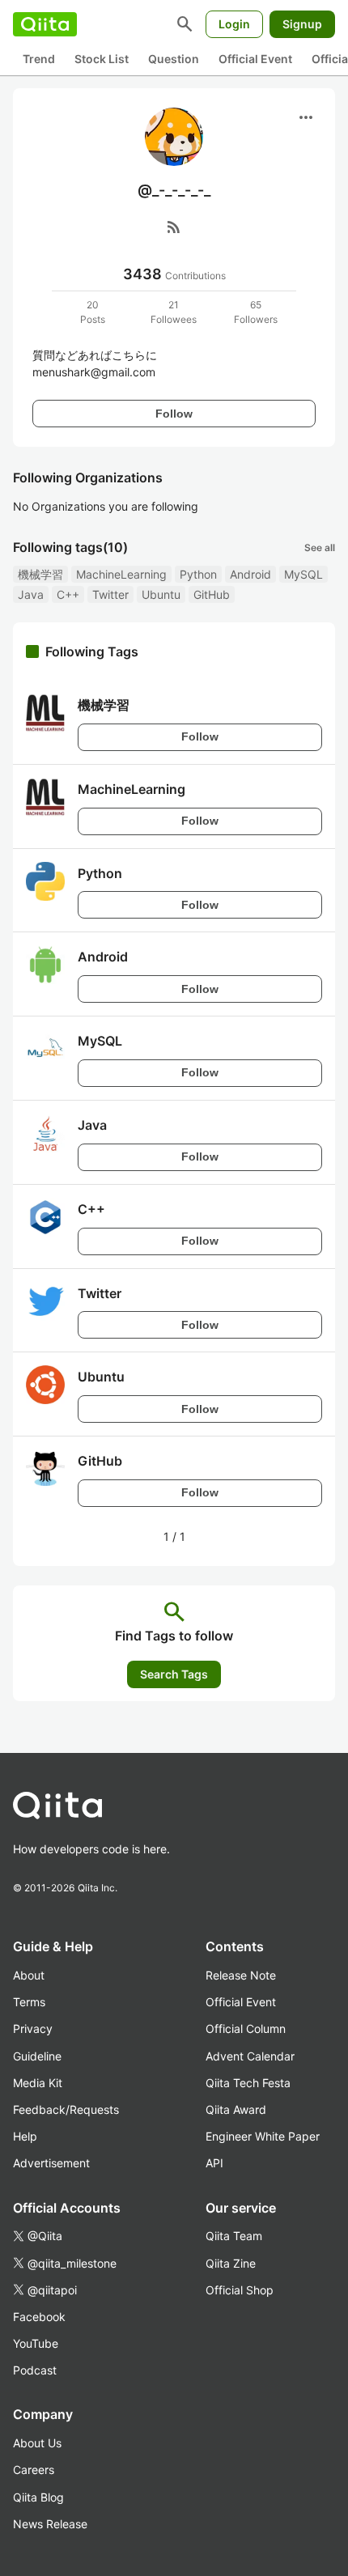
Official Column (246, 2029)
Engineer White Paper (263, 2136)
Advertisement (51, 2163)
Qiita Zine (231, 2263)
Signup (302, 24)
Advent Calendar (250, 2056)
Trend (39, 59)
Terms (29, 2002)
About (29, 1975)
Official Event (255, 59)
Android (250, 574)
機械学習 (40, 574)
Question (174, 59)
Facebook (39, 2317)
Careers (34, 2470)
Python (198, 574)
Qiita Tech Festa (248, 2083)
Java (31, 594)
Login (234, 24)
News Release (50, 2524)
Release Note (241, 1975)
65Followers (256, 312)
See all (320, 547)
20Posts (93, 312)
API (214, 2163)
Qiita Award (236, 2109)
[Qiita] (45, 24)
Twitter (110, 594)
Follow (174, 414)
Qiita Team (234, 2236)
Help (25, 2136)
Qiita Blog (38, 2497)
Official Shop (240, 2290)
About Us (37, 2443)
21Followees (174, 312)
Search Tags (174, 1674)
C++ (68, 594)
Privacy (33, 2029)
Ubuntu (161, 594)
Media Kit (38, 2083)
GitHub (212, 594)
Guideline (37, 2056)
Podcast (35, 2370)
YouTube (36, 2343)
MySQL (303, 574)
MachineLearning (121, 574)
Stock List (102, 59)
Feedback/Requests (66, 2109)
